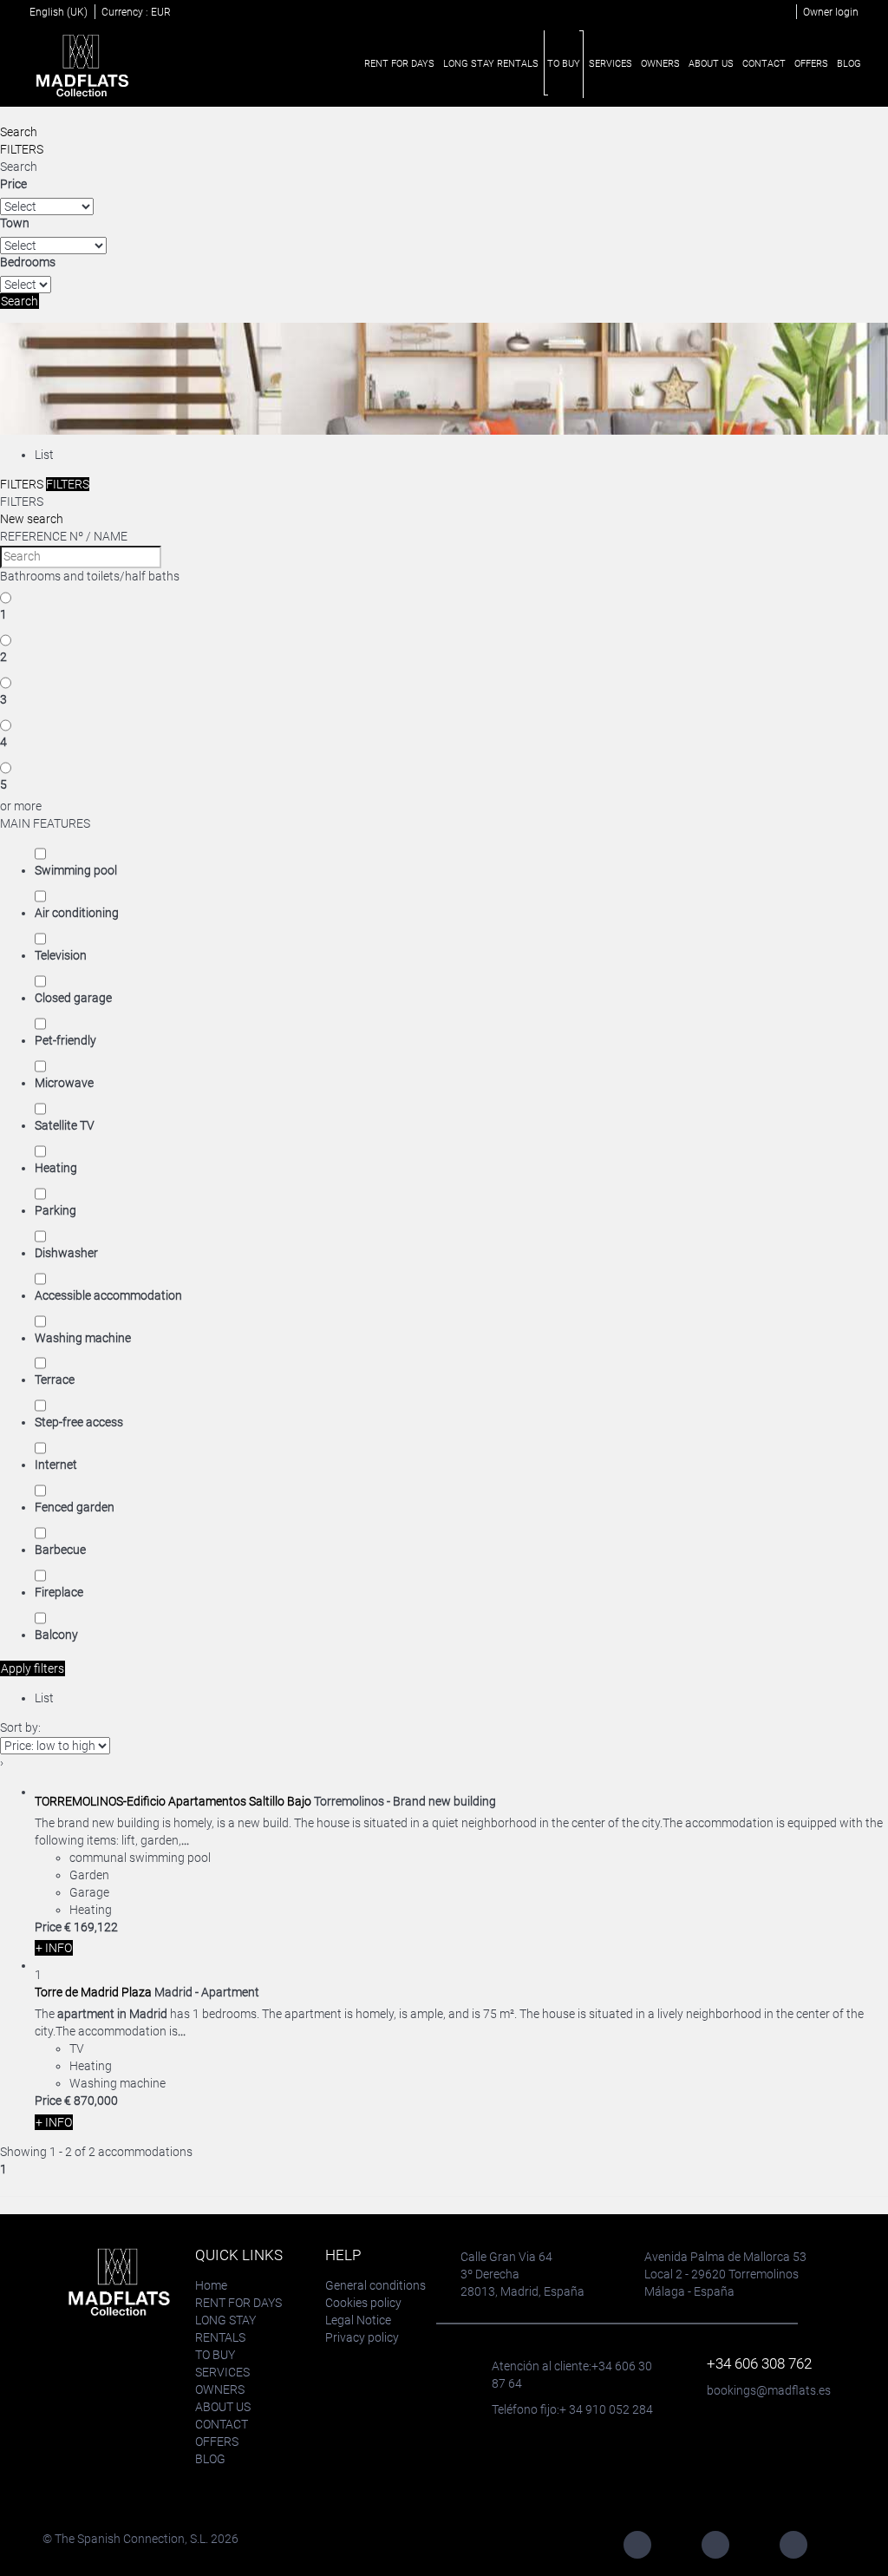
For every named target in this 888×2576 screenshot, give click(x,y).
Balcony (56, 1635)
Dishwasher (66, 1253)
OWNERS (660, 64)
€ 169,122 (91, 1927)
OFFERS (811, 64)
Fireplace (59, 1592)
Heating (56, 1168)
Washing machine (83, 1338)
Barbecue (60, 1550)
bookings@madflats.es (769, 2390)
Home (211, 2285)
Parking (55, 1210)
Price (13, 184)
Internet (56, 1465)
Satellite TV (65, 1125)
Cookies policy (363, 2303)
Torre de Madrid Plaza (93, 1992)
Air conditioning (77, 913)
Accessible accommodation (108, 1295)
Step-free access (79, 1422)
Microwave (64, 1083)
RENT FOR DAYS (399, 64)
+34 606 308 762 (759, 2363)
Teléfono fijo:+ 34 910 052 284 (572, 2409)
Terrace (55, 1380)
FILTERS (22, 149)
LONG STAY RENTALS (491, 64)
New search (32, 519)
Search (19, 132)
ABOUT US (711, 64)
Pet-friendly (65, 1040)
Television (61, 955)
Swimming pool (76, 870)
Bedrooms (28, 262)
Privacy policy (362, 2337)
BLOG (849, 64)
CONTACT (764, 64)
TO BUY (564, 64)
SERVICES (610, 64)
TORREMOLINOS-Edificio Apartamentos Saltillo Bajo (173, 1801)
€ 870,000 (91, 2101)
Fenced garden (75, 1507)
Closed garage (73, 998)
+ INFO (54, 1948)
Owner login (831, 12)
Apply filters (33, 1668)
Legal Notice (358, 2320)
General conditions (375, 2285)
